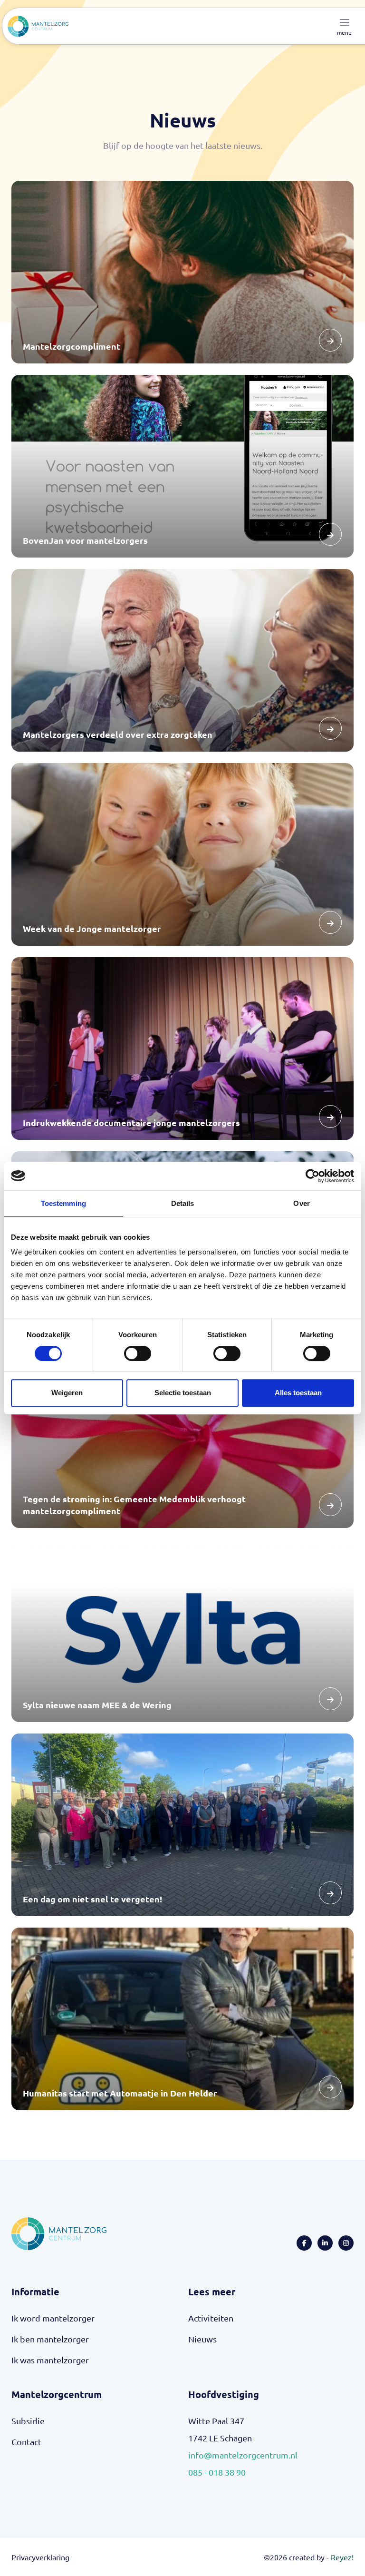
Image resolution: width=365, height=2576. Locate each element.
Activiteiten (211, 2318)
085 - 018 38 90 (217, 2472)
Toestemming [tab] (63, 1203)
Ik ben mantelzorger (50, 2339)
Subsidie (28, 2421)
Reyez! (342, 2557)
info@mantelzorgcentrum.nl (243, 2455)
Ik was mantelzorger (50, 2360)
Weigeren (67, 1393)
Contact (26, 2442)
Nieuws (202, 2339)
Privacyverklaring (40, 2557)
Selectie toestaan (183, 1393)
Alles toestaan (298, 1393)
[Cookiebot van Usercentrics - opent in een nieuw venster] (312, 1176)
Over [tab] (301, 1203)
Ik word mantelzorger (53, 2318)
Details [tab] (183, 1203)
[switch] (138, 1353)
